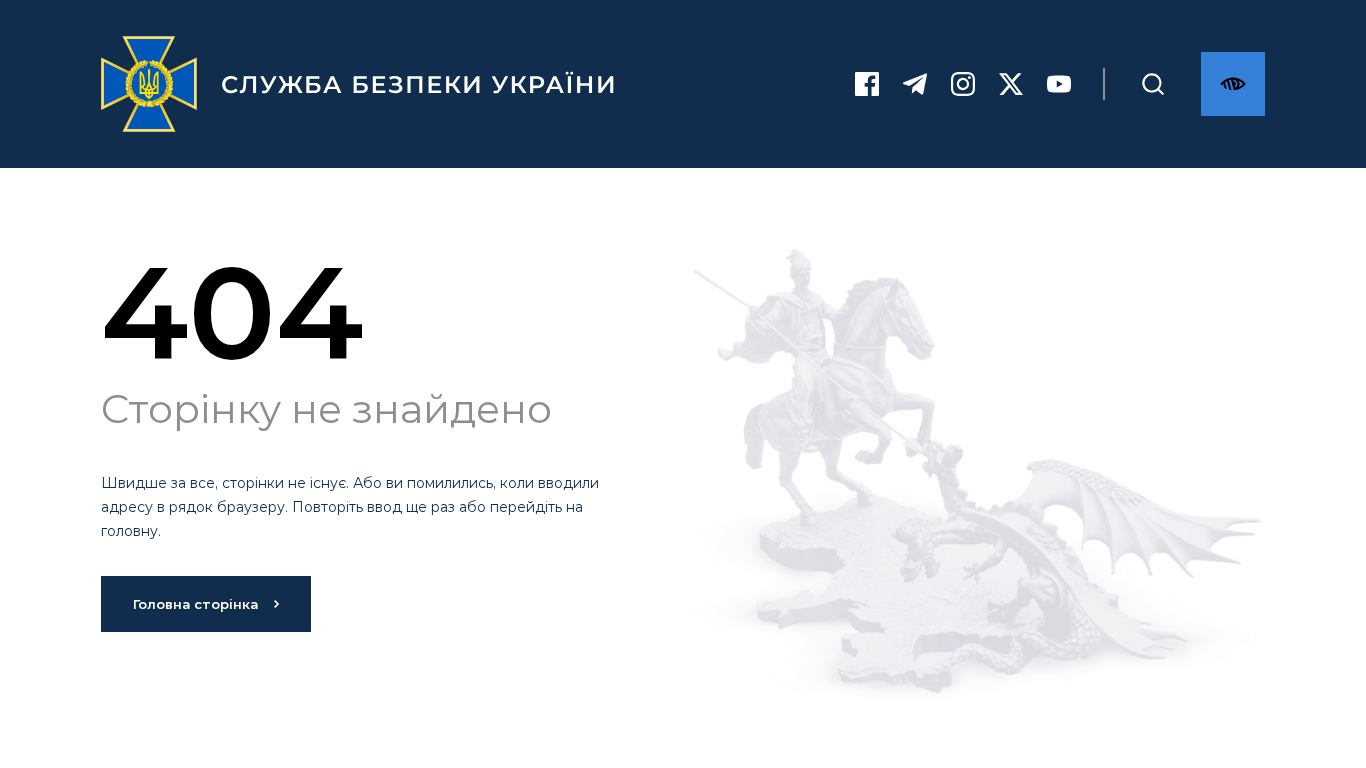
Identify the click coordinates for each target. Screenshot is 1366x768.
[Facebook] (867, 84)
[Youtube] (1059, 84)
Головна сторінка (195, 604)
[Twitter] (1011, 84)
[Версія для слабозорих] (1233, 84)
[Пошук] (1153, 84)
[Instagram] (963, 84)
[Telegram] (915, 84)
